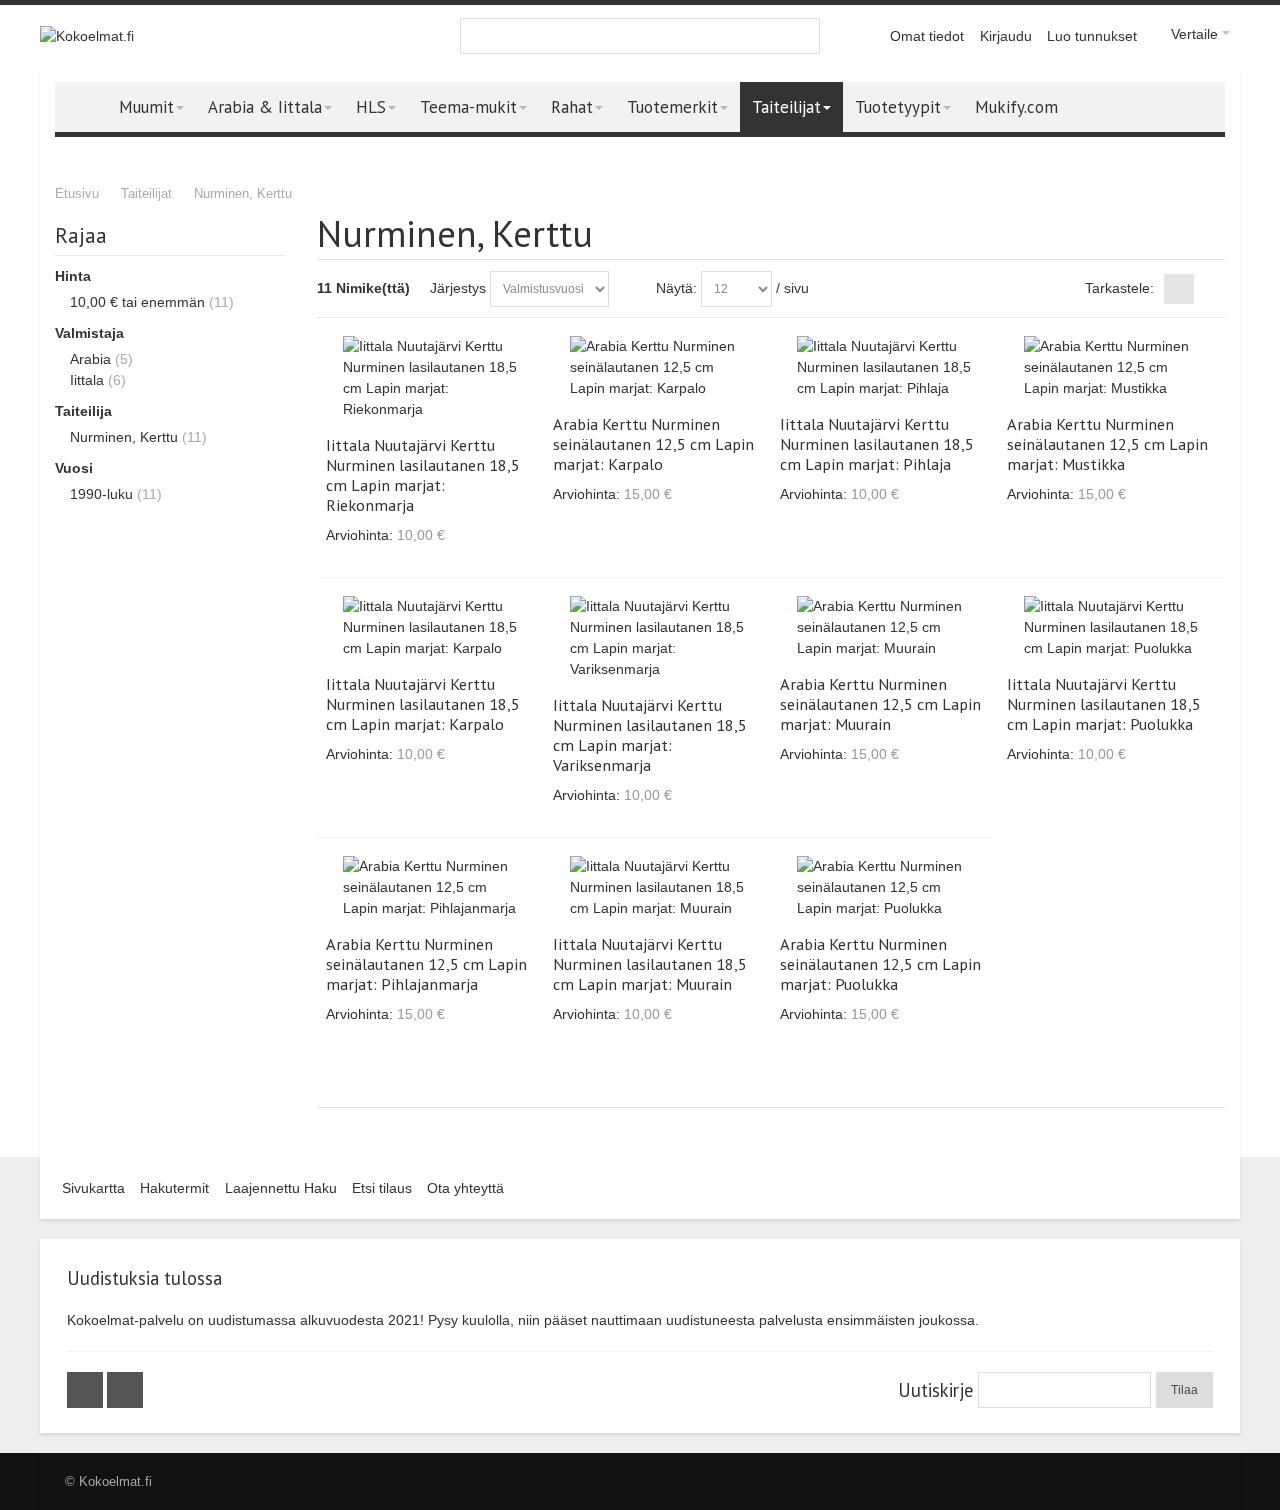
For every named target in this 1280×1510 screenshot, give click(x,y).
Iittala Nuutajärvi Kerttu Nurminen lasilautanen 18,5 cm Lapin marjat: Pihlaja (877, 444)
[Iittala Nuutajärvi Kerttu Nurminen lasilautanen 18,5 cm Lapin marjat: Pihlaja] (884, 367)
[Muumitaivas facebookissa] (87, 1390)
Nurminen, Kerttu (124, 437)
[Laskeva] (628, 289)
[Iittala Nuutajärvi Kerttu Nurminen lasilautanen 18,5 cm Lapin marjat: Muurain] (657, 887)
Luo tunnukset (1092, 36)
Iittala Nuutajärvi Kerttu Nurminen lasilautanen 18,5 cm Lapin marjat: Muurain (650, 964)
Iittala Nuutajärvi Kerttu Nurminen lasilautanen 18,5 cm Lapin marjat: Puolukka (1104, 704)
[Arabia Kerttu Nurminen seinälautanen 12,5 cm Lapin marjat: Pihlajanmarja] (430, 887)
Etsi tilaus (382, 1188)
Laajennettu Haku (281, 1188)
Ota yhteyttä (465, 1188)
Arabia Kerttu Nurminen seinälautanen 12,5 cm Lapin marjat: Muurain (880, 704)
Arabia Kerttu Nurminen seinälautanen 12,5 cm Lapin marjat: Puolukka (880, 964)
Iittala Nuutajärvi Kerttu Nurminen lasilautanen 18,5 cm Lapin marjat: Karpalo (423, 704)
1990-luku (101, 494)
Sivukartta (93, 1188)
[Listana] (1210, 289)
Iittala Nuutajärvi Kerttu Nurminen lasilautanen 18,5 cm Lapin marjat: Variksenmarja (650, 735)
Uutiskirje (935, 1390)
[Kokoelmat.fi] (87, 36)
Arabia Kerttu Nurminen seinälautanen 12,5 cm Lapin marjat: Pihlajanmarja (426, 964)
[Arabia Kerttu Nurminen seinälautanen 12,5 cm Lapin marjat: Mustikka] (1111, 367)
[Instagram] (125, 1390)
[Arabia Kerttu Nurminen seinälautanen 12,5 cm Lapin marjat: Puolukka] (884, 887)
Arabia (90, 359)
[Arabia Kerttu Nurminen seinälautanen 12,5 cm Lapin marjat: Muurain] (884, 627)
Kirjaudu (1006, 36)
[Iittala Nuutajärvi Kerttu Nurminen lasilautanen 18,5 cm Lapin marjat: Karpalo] (430, 627)
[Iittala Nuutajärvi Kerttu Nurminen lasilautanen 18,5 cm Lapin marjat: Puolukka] (1111, 627)
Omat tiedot (927, 36)
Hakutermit (174, 1188)
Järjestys (458, 288)
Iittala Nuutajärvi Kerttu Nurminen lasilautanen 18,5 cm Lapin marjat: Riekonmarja (423, 475)
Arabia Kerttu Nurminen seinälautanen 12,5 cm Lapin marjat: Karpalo (653, 444)
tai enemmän (137, 302)
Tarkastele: (1119, 288)
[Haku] (802, 36)
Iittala (87, 380)
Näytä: (676, 288)
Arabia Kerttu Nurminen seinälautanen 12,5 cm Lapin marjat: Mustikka (1107, 444)
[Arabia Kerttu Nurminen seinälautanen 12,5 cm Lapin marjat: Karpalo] (657, 367)
